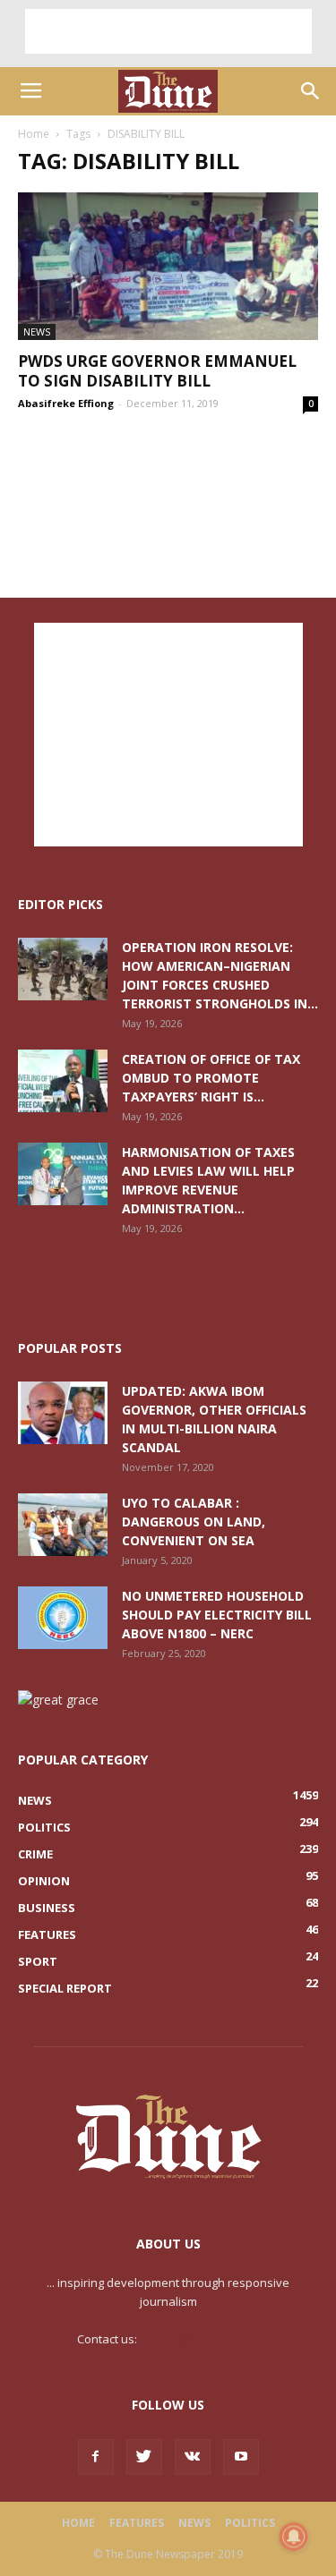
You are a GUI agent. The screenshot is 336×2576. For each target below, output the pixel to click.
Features (137, 2523)
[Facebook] (96, 2457)
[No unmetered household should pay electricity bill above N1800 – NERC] (63, 1618)
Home (34, 134)
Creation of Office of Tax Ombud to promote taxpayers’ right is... (211, 1078)
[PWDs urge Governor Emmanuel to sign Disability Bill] (168, 266)
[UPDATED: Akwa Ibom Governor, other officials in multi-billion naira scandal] (63, 1413)
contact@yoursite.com (200, 2339)
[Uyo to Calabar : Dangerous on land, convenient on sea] (63, 1525)
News (37, 332)
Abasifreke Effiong (66, 403)
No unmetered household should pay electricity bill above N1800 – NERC (217, 1615)
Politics (250, 2523)
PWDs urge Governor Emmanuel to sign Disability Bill (157, 371)
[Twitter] (144, 2457)
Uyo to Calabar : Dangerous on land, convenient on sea (194, 1522)
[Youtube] (241, 2457)
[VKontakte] (193, 2457)
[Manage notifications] (294, 2537)
